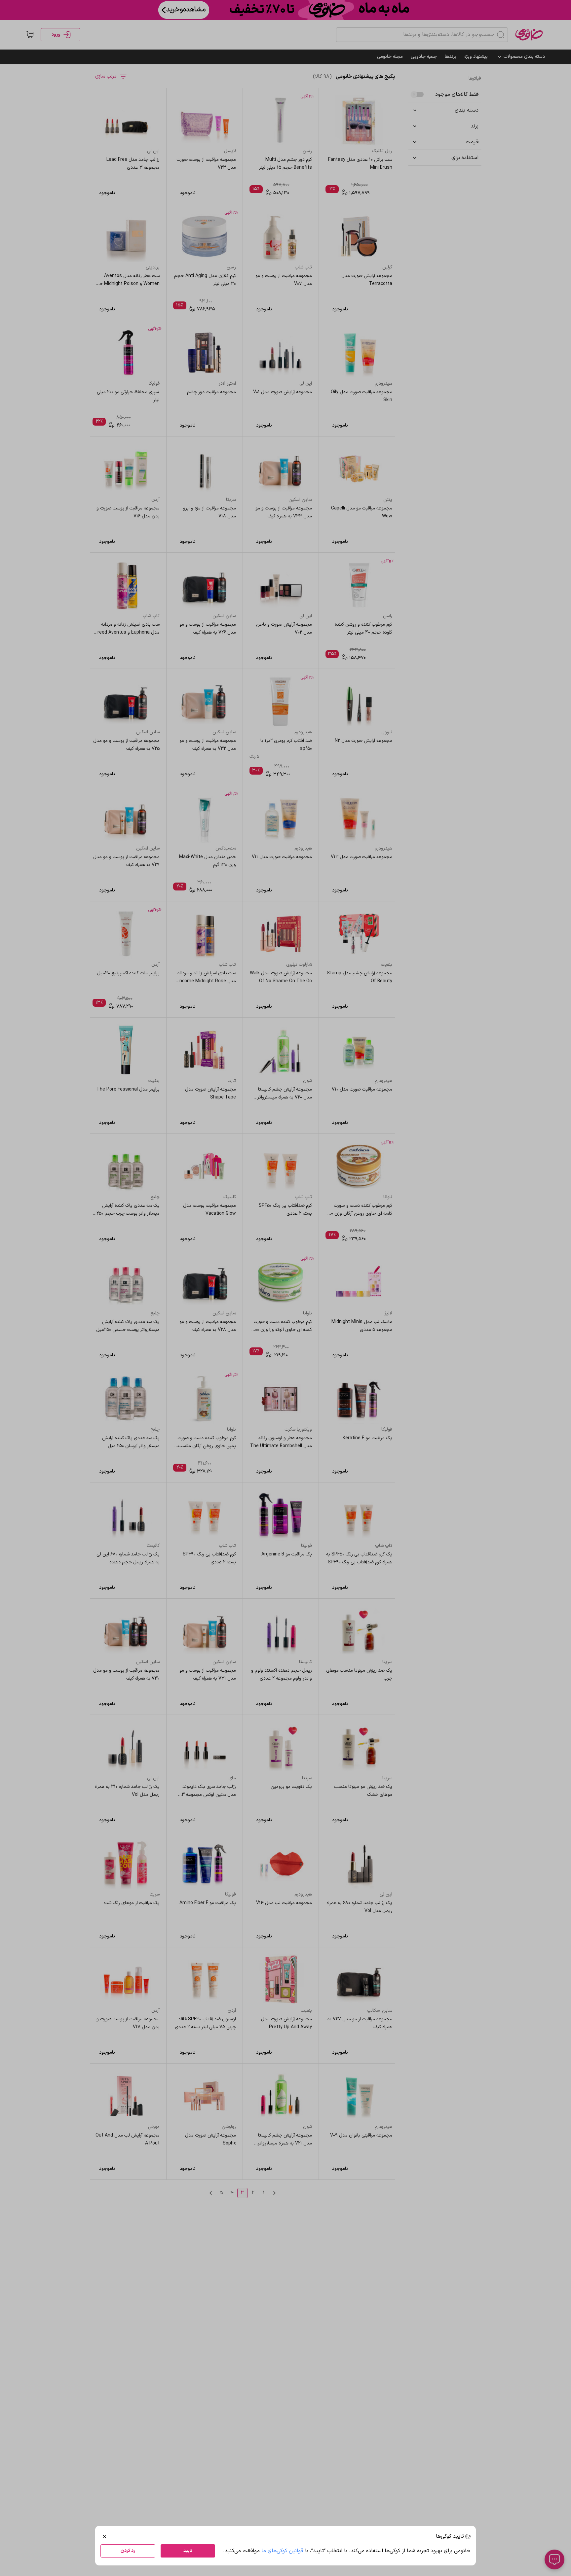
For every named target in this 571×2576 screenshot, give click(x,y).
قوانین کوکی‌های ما (282, 2551)
